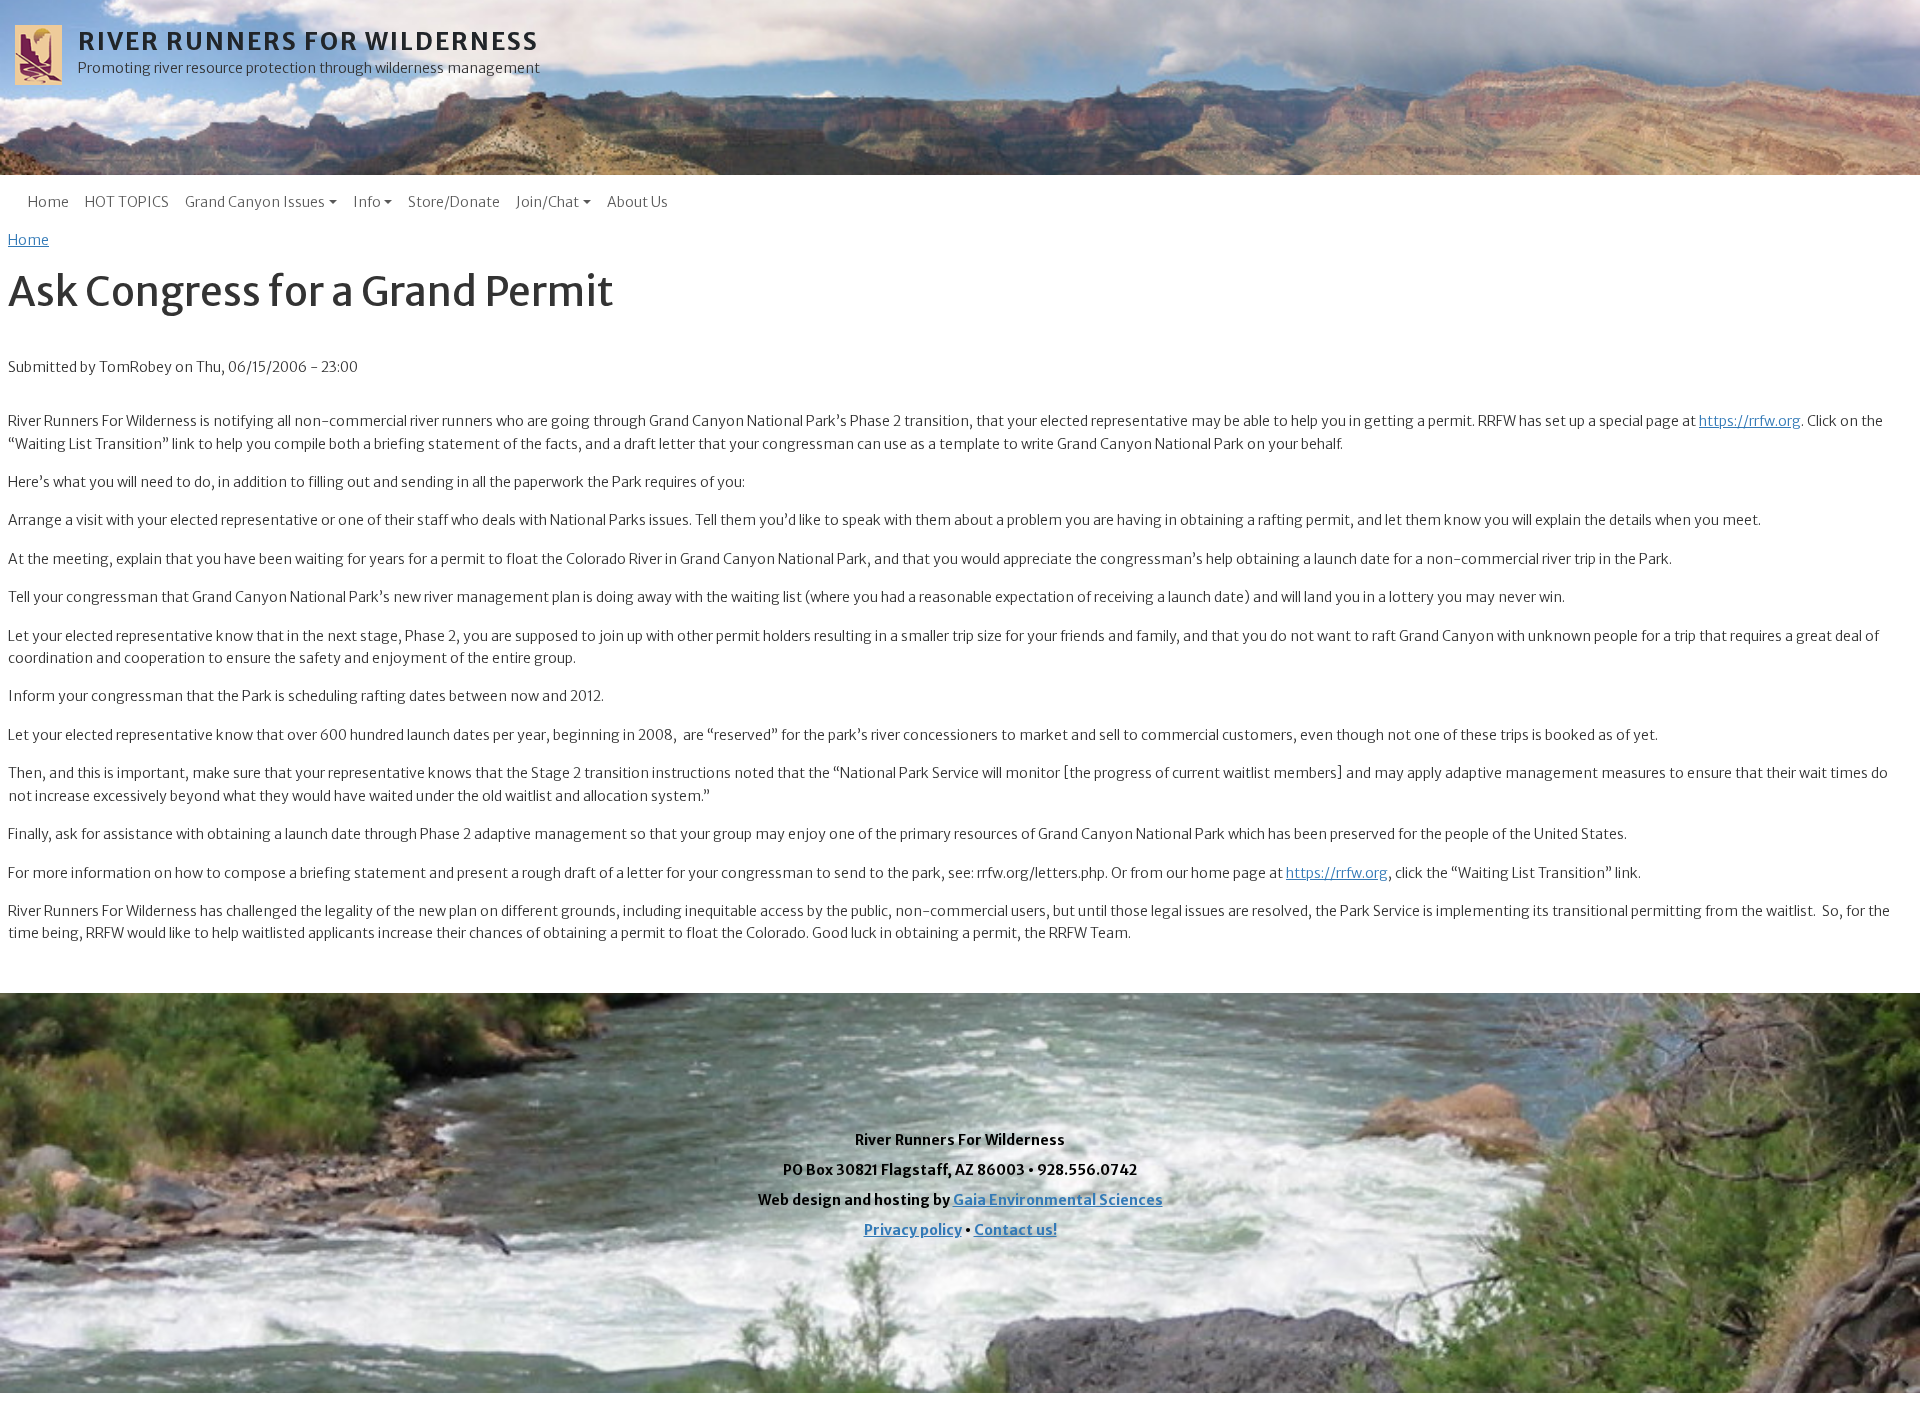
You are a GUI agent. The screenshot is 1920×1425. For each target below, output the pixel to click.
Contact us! (1015, 1230)
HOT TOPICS (127, 202)
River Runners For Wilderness (308, 41)
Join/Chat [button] (547, 202)
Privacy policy (913, 1230)
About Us (637, 202)
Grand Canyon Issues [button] (255, 202)
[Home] (46, 55)
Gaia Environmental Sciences (1058, 1200)
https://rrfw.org (1750, 421)
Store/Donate (454, 202)
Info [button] (367, 202)
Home (48, 202)
